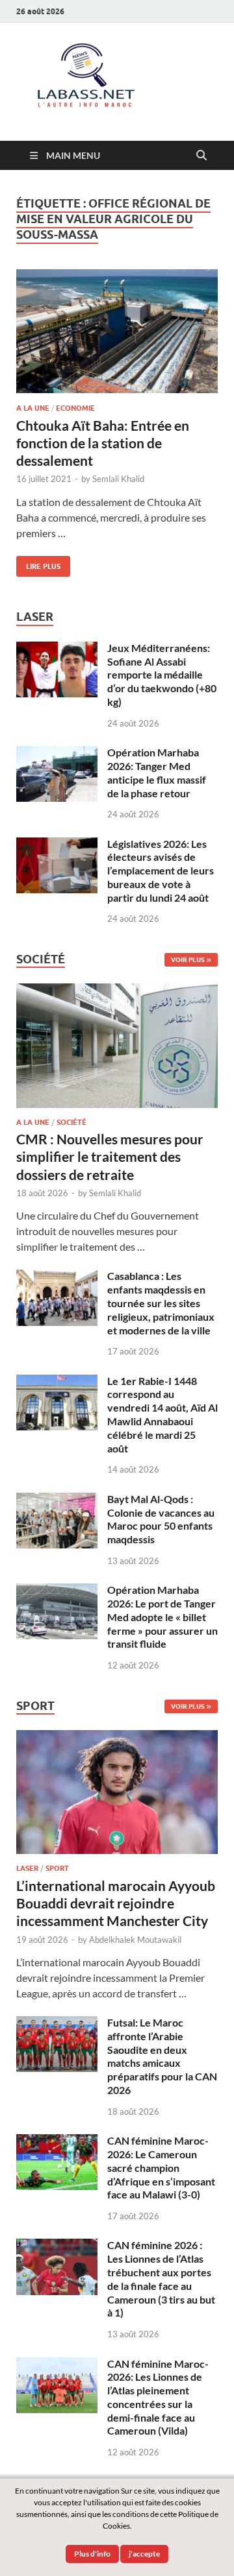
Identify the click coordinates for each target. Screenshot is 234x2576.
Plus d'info (92, 2554)
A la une (33, 408)
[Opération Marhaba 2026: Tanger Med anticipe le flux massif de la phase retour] (57, 753)
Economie (75, 408)
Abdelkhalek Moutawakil (135, 1940)
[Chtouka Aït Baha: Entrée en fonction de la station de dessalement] (117, 331)
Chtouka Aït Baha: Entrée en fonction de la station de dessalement (103, 443)
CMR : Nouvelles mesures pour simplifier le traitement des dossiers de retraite (110, 1157)
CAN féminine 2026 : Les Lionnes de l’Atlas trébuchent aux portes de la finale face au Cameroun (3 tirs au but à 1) (161, 2279)
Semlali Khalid (118, 479)
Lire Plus (38, 563)
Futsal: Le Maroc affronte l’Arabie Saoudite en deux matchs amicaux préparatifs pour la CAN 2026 (162, 2056)
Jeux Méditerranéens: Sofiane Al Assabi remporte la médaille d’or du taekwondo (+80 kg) (162, 675)
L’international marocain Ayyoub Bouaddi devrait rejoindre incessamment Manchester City (116, 1903)
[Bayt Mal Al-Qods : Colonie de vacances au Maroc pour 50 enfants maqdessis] (57, 1500)
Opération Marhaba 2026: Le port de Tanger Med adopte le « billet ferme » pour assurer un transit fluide (162, 1617)
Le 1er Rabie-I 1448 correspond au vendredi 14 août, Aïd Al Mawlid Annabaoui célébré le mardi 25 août (162, 1414)
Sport (57, 1868)
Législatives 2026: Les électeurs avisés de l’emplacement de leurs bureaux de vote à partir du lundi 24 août (161, 871)
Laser (27, 1868)
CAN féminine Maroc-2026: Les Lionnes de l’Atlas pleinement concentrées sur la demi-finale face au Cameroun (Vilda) (158, 2397)
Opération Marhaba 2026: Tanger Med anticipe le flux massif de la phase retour (157, 772)
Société (71, 1122)
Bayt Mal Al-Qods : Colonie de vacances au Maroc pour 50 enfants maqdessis (161, 1519)
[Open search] (201, 156)
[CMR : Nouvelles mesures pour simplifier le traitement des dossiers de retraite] (117, 991)
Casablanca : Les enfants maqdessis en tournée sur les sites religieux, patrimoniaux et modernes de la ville (161, 1303)
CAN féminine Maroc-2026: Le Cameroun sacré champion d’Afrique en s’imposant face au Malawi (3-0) (161, 2167)
